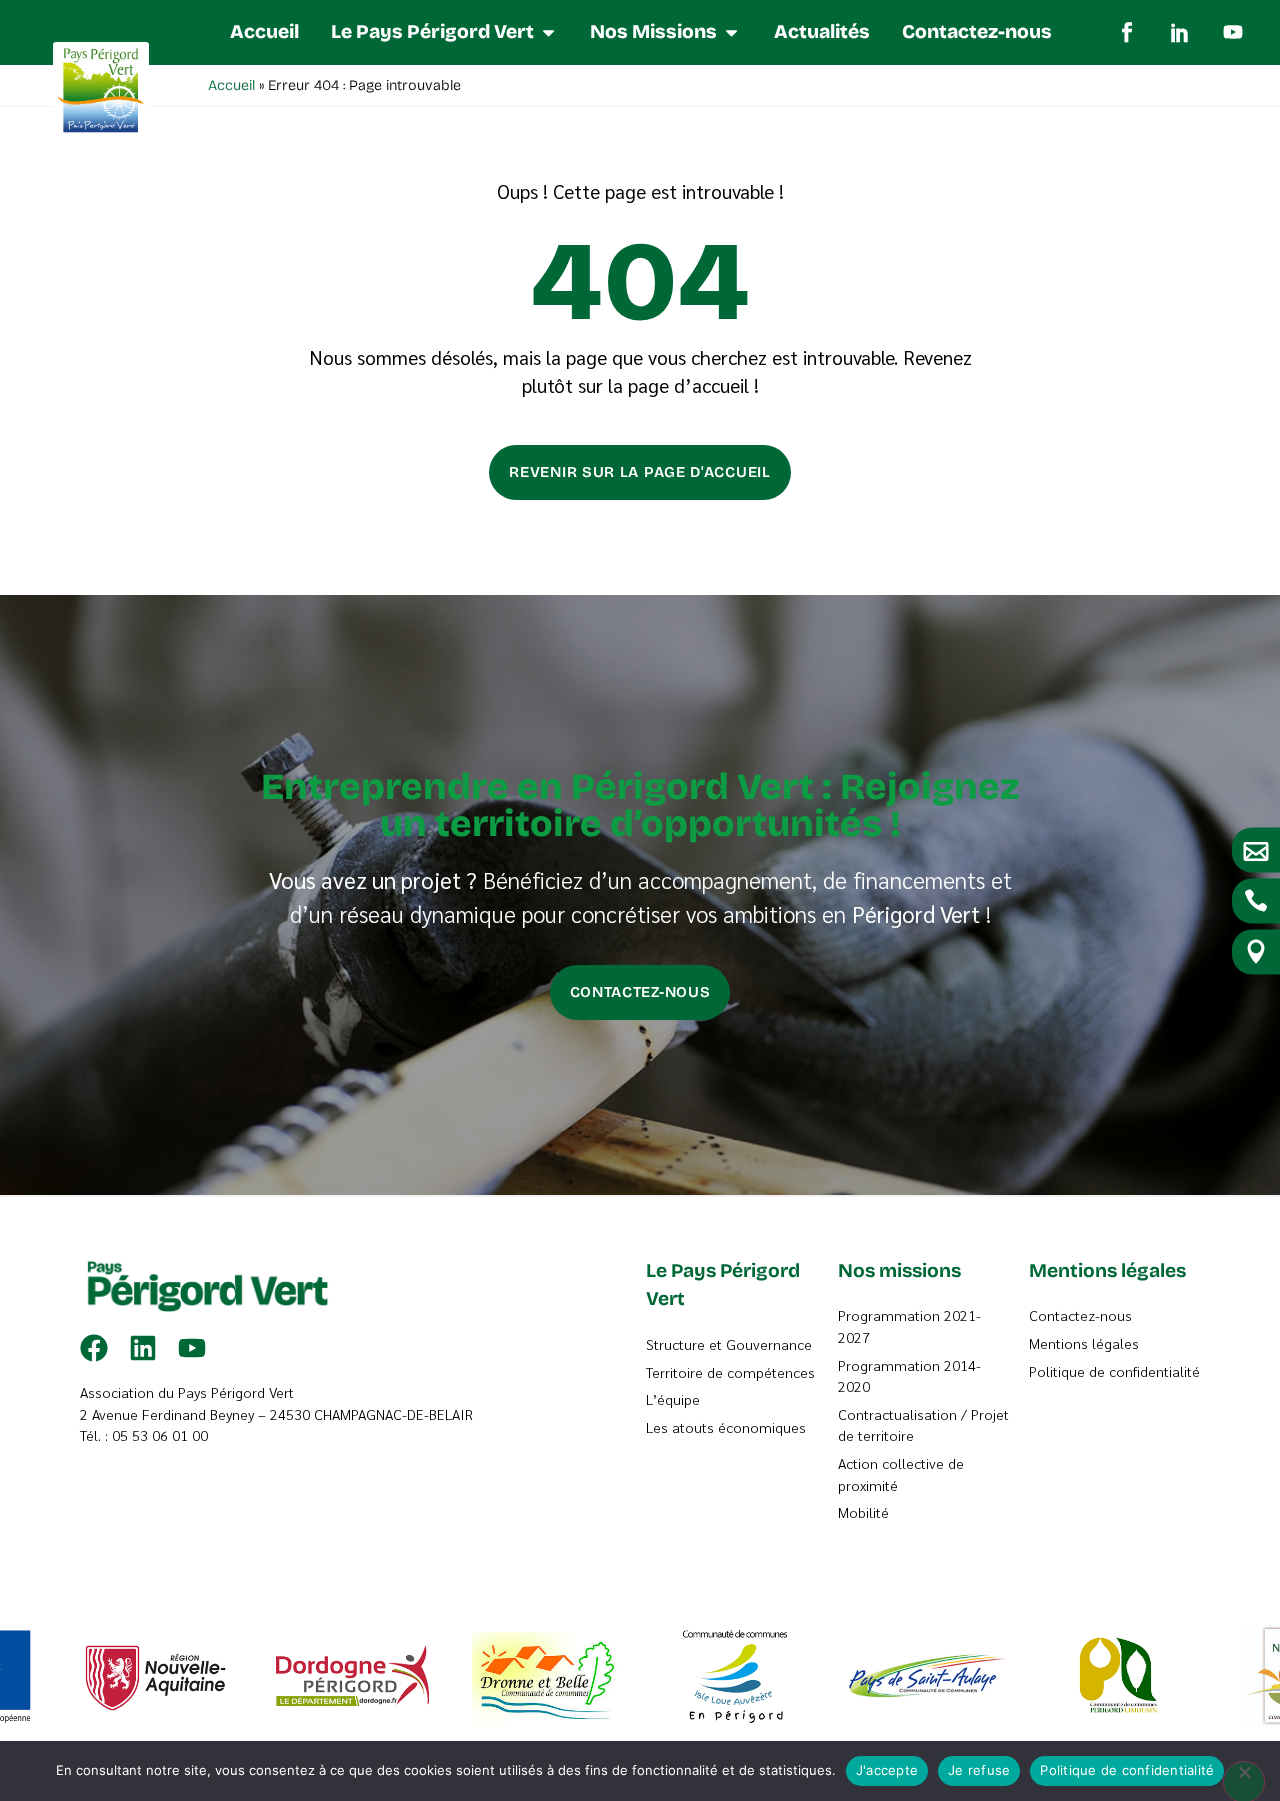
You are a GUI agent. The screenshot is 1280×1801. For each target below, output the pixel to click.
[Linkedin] (143, 1348)
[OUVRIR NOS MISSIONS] (731, 32)
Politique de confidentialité (1127, 1770)
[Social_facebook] (1127, 32)
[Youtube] (1233, 32)
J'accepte (887, 1770)
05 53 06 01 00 (160, 1435)
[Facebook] (94, 1348)
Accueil (231, 85)
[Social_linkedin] (1180, 32)
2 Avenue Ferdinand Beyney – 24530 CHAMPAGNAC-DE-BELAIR (276, 1414)
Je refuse (979, 1770)
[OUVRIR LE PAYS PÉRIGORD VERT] (548, 32)
